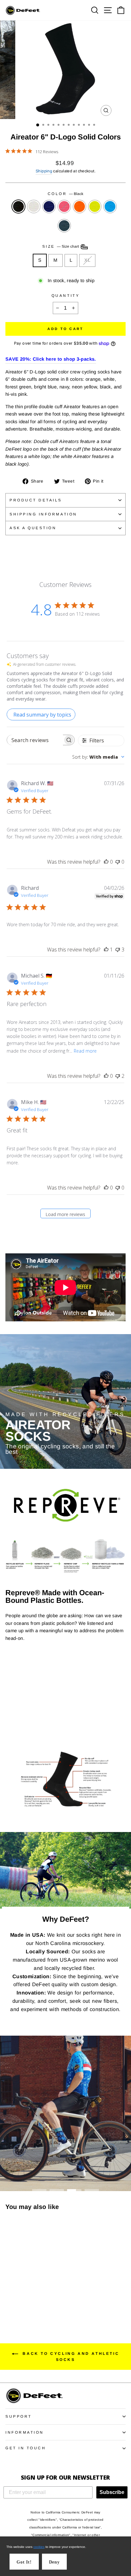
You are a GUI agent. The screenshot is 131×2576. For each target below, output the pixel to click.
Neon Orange (79, 207)
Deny (54, 2562)
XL (87, 260)
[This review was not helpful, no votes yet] (118, 862)
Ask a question (33, 528)
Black (18, 207)
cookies (39, 2547)
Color (65, 194)
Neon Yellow (95, 207)
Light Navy (49, 207)
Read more (85, 1051)
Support (19, 2416)
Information (25, 2432)
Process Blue (110, 207)
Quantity (65, 295)
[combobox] (98, 757)
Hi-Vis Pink (64, 207)
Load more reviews (65, 1214)
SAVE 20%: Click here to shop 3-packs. (51, 359)
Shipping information (43, 514)
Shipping (44, 171)
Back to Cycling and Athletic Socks (70, 2357)
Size (61, 246)
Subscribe (112, 2492)
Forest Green (64, 226)
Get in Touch (26, 2448)
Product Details (36, 500)
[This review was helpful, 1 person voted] (106, 950)
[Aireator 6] (9, 2299)
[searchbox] (35, 740)
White (34, 207)
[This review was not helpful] (118, 950)
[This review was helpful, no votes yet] (106, 862)
